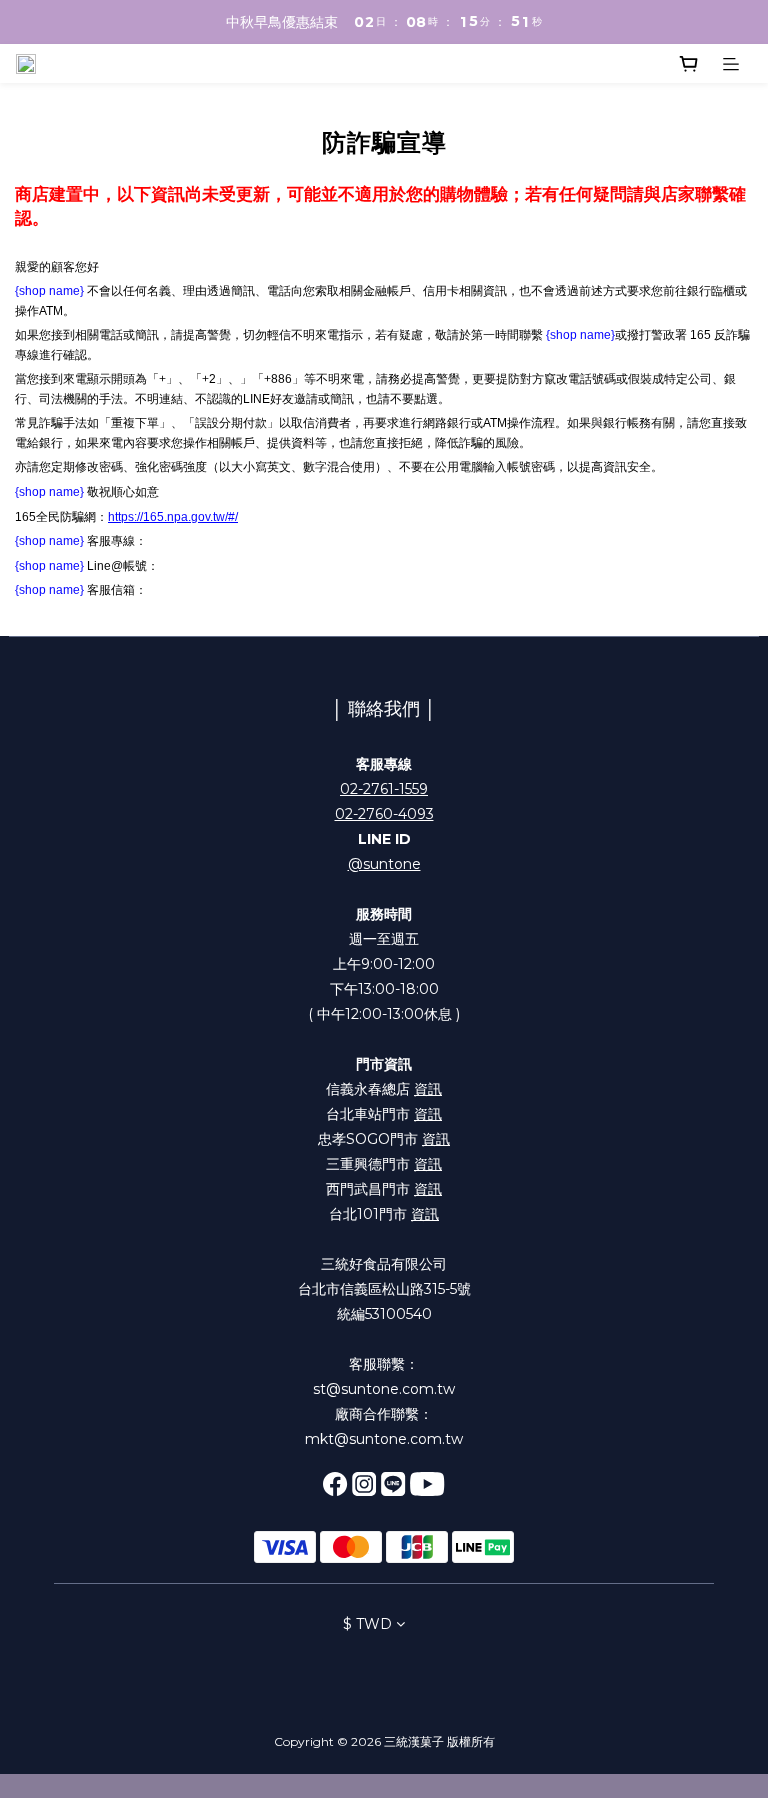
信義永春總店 (384, 1089)
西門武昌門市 (384, 1189)
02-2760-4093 (384, 814)
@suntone (384, 864)
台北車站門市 (384, 1114)
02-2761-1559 (384, 789)
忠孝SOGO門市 (384, 1139)
